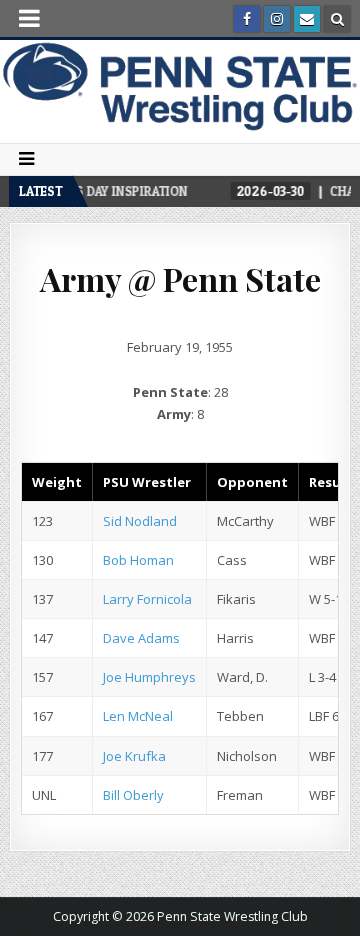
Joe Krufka (134, 756)
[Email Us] (307, 19)
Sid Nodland (140, 521)
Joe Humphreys (149, 677)
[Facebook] (247, 19)
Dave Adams (141, 638)
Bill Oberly (133, 795)
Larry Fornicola (147, 599)
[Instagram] (277, 19)
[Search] (337, 19)
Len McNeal (138, 716)
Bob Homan (138, 560)
